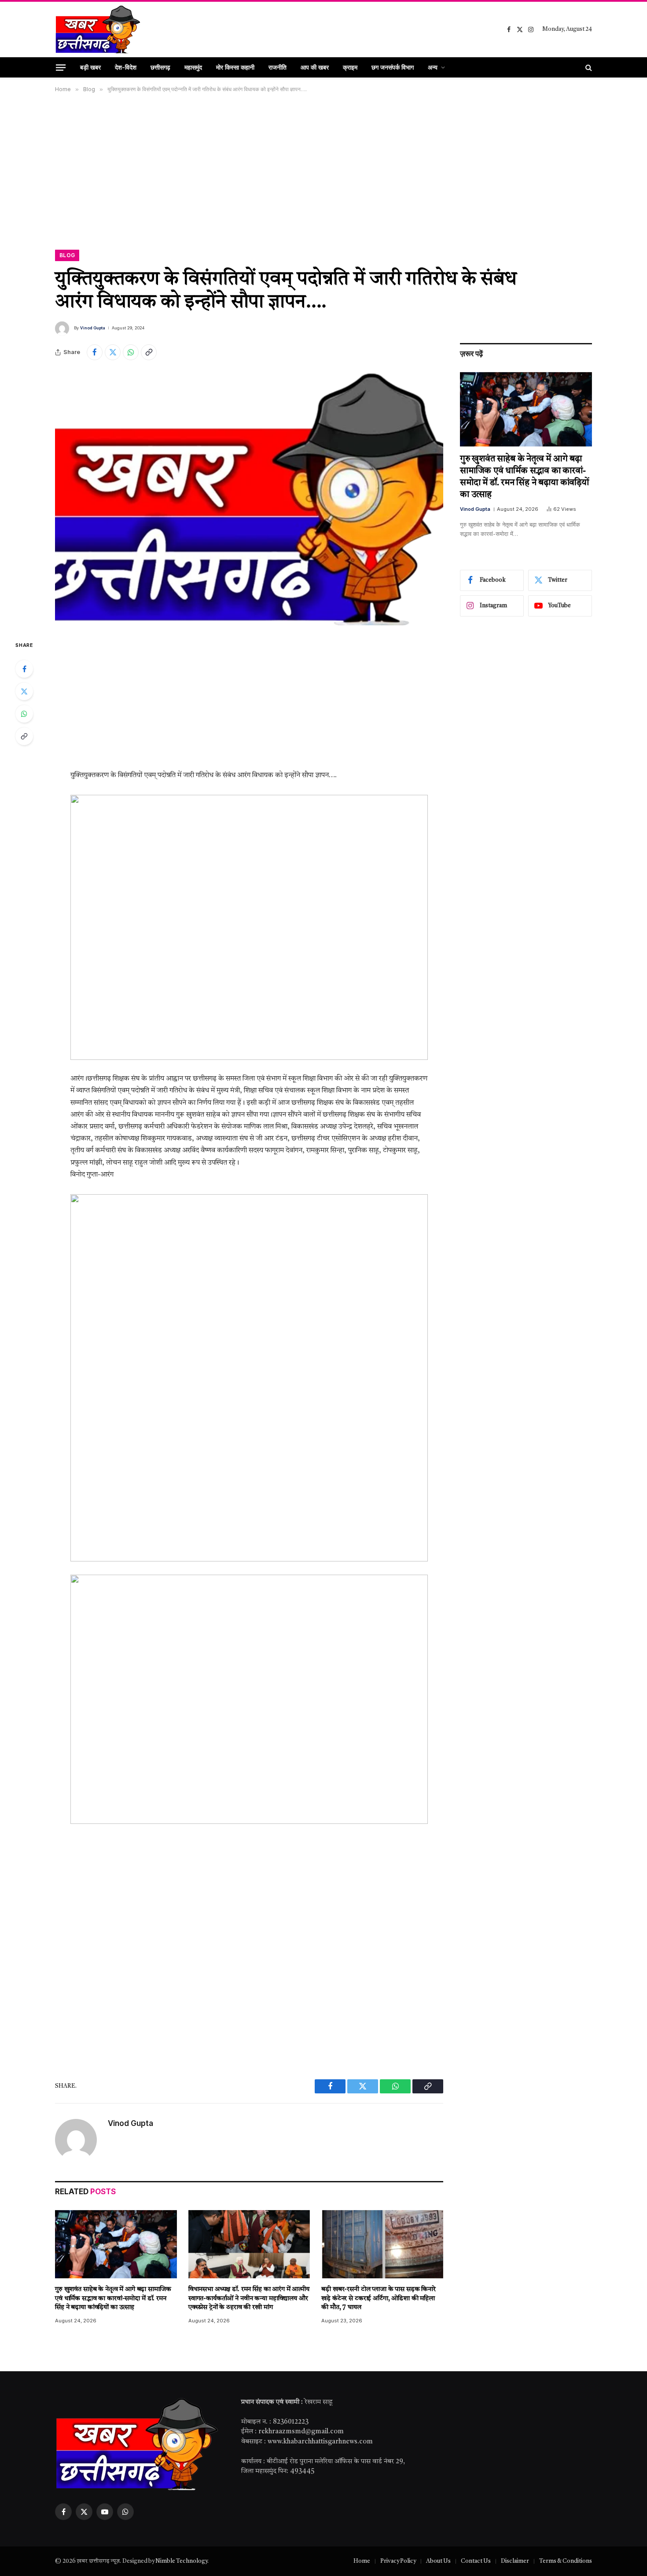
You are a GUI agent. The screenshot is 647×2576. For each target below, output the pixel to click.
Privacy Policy (398, 2561)
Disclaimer (515, 2561)
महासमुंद (193, 67)
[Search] (588, 67)
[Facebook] (24, 669)
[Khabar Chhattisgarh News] (98, 30)
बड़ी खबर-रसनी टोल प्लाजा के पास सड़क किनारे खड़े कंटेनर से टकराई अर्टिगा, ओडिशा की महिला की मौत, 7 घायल (379, 2299)
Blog (67, 255)
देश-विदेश (126, 67)
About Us (438, 2561)
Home (362, 2561)
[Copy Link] (149, 352)
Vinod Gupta (93, 328)
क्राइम (350, 67)
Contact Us (476, 2561)
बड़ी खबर (90, 67)
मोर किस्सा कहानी (235, 67)
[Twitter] (24, 691)
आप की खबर (315, 67)
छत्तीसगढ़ (160, 67)
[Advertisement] (323, 170)
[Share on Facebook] (95, 352)
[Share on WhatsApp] (131, 352)
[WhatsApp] (24, 714)
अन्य (433, 67)
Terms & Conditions (566, 2561)
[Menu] (61, 67)
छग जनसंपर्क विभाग (393, 67)
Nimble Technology (181, 2561)
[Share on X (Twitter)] (113, 352)
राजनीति (278, 67)
